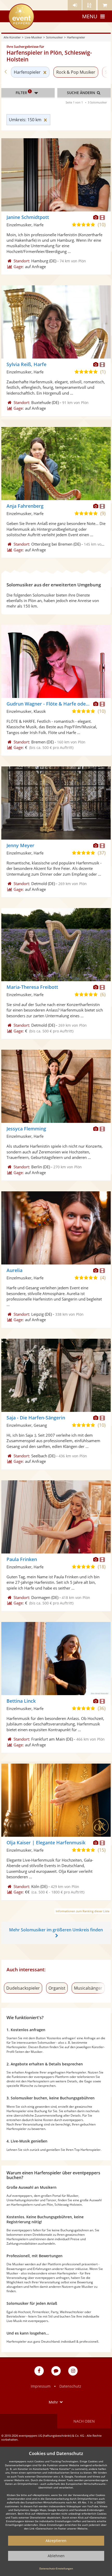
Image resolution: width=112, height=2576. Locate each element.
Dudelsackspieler (23, 1988)
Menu (90, 16)
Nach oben (84, 2421)
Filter (23, 92)
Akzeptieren (56, 2541)
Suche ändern (82, 93)
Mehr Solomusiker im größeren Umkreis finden (56, 1930)
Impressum (41, 2386)
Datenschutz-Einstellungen (56, 2568)
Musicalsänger (88, 1988)
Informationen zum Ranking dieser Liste (83, 1911)
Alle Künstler (12, 37)
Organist (57, 1988)
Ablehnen (56, 2556)
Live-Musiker (33, 37)
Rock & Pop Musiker (76, 72)
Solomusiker (54, 37)
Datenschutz (70, 2386)
